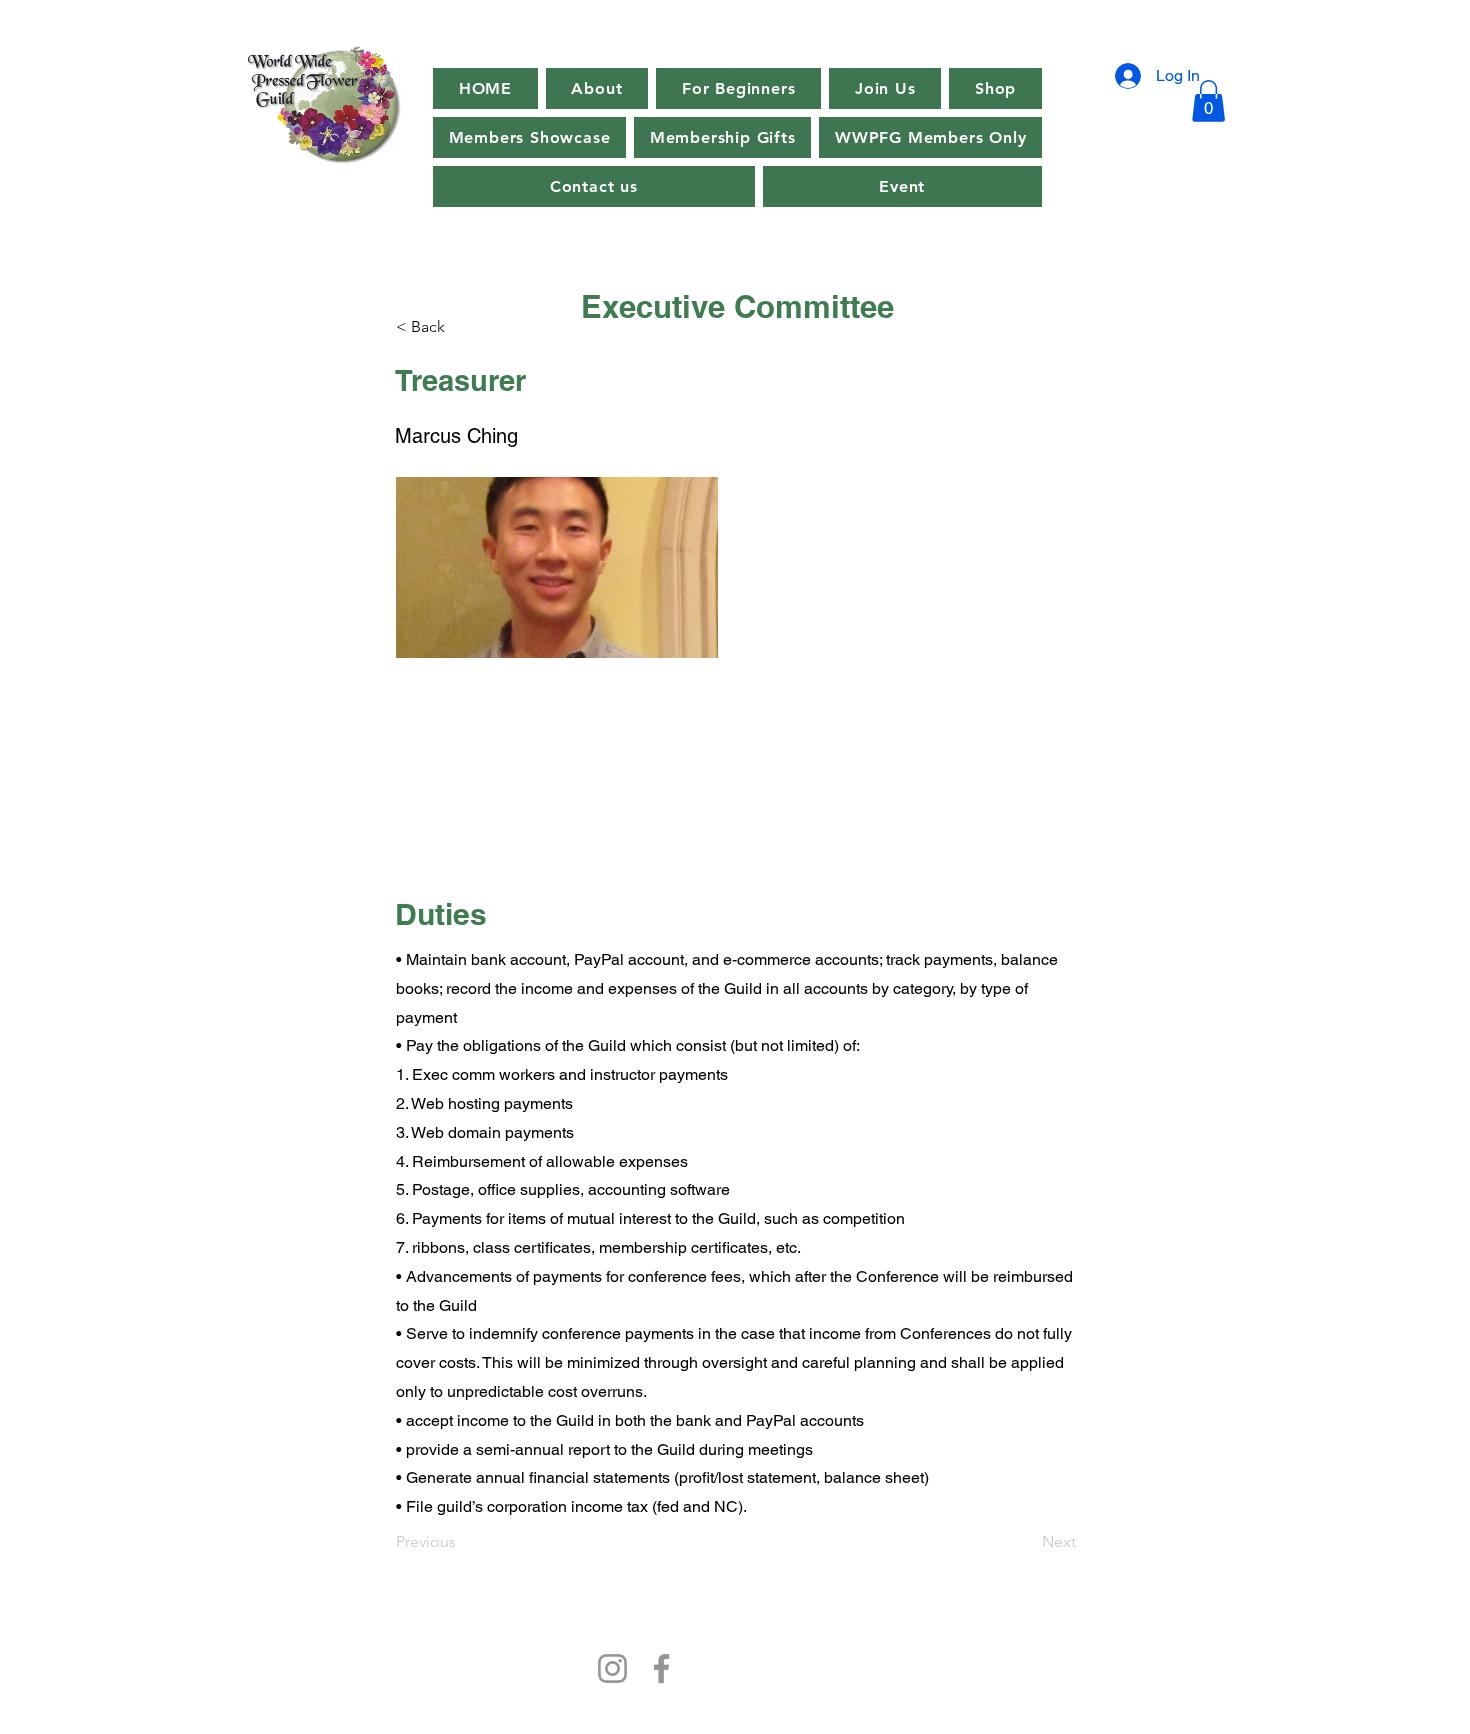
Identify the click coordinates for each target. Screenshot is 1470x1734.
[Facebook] (661, 1668)
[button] (903, 186)
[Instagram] (612, 1668)
